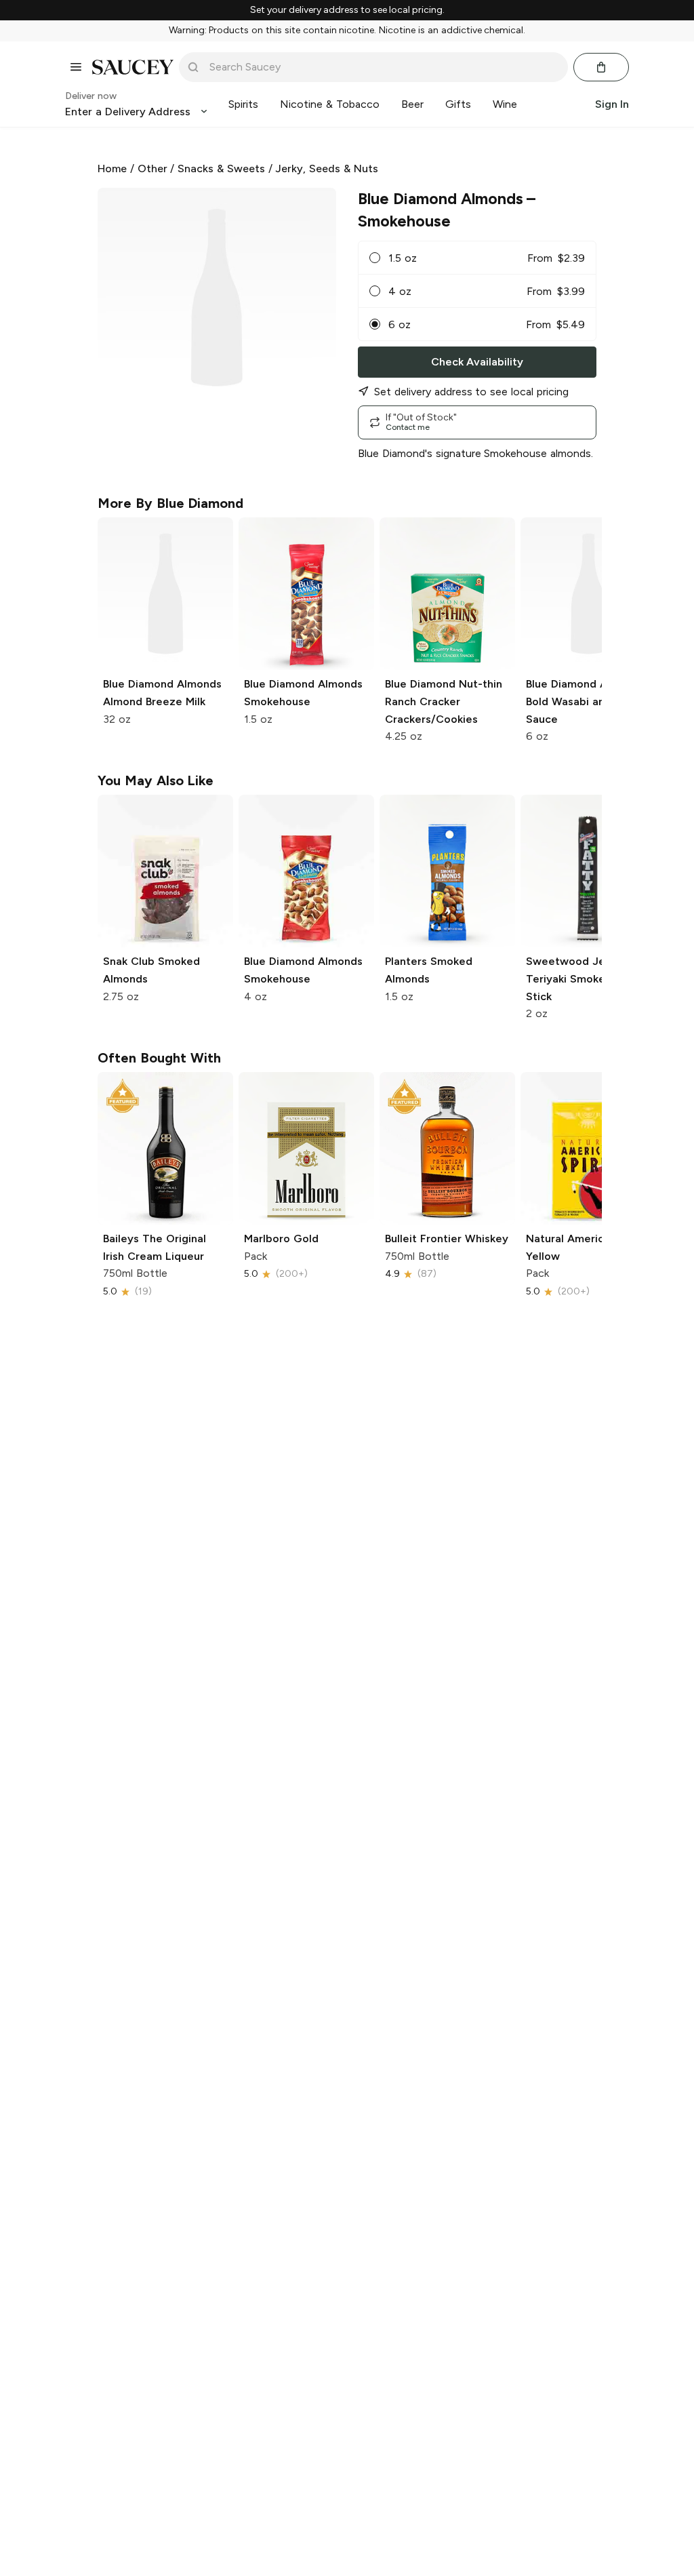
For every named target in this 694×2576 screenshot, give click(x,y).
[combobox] (383, 67)
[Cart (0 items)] (601, 67)
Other (152, 169)
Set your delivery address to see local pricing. (347, 10)
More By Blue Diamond (170, 503)
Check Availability (477, 362)
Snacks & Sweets (221, 169)
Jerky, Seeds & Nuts (326, 169)
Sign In (612, 104)
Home (112, 169)
